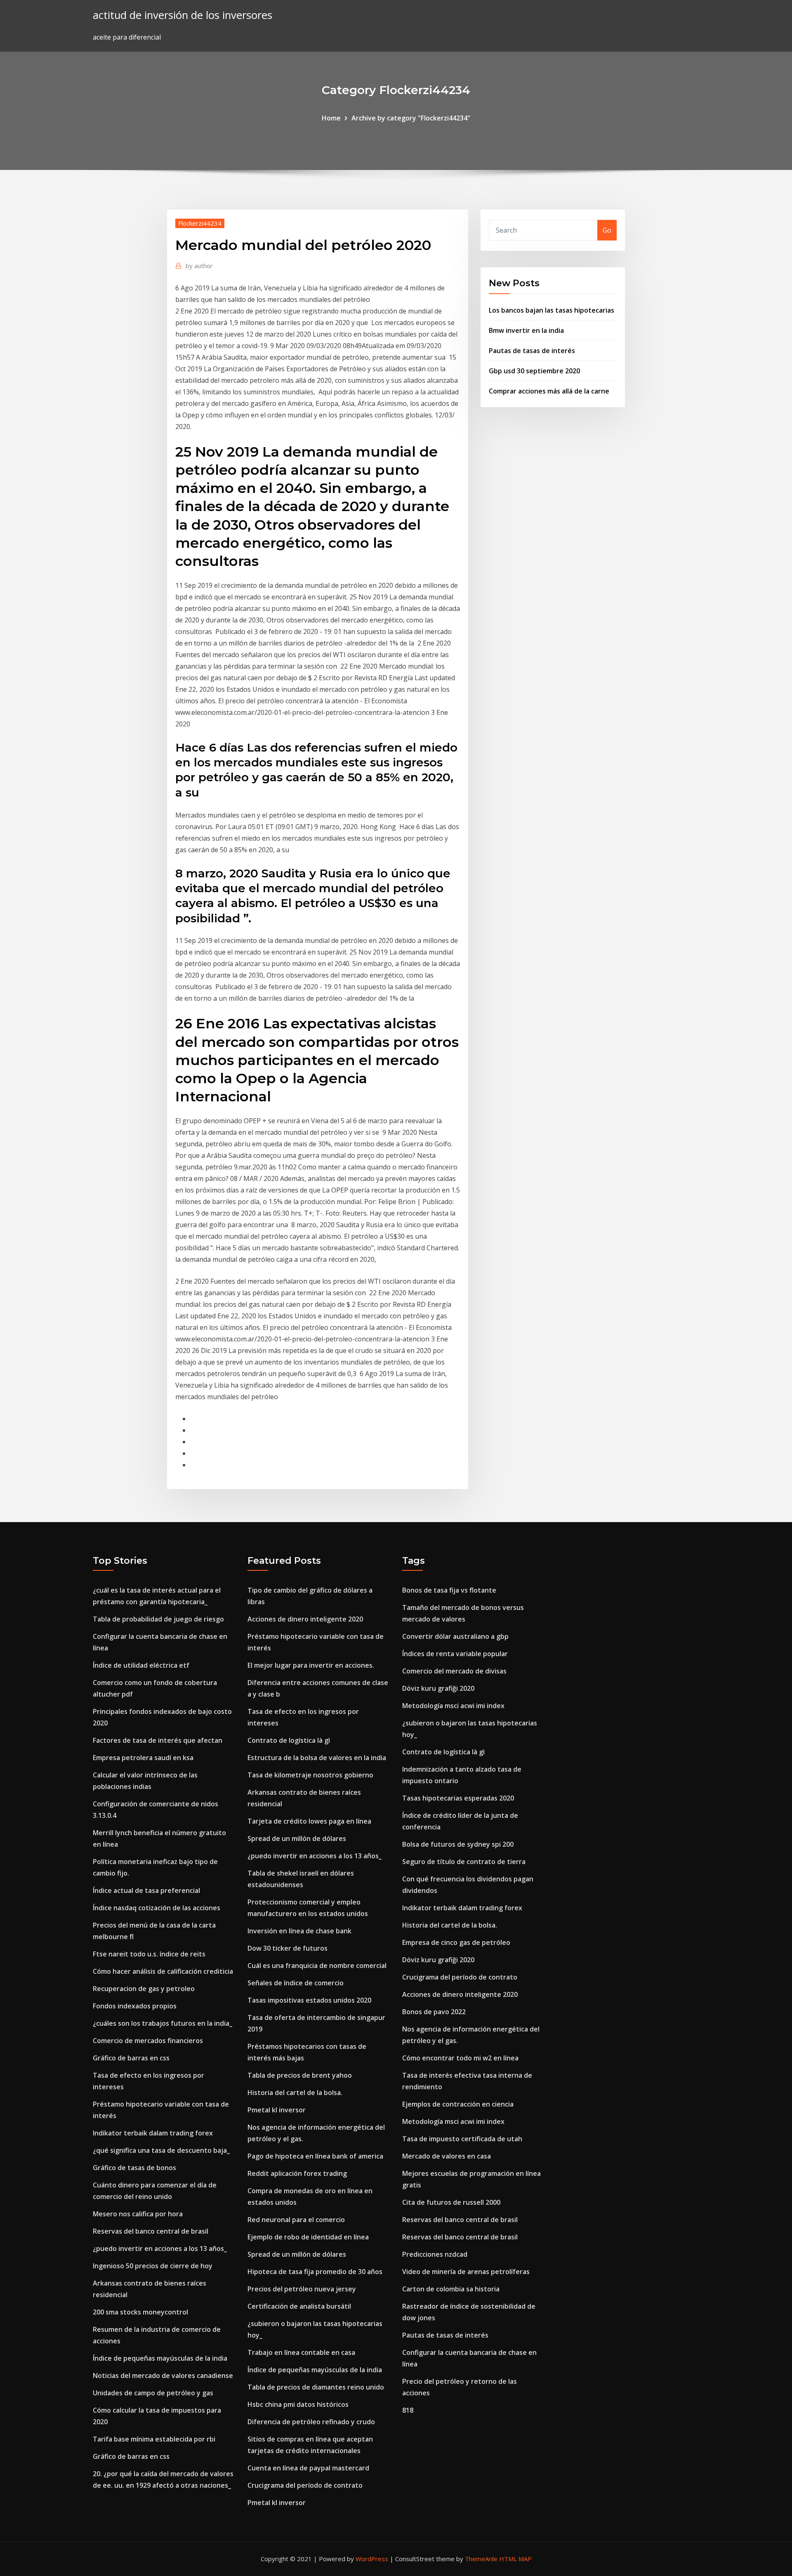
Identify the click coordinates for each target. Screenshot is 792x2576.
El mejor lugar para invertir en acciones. (311, 1665)
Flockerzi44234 (200, 223)
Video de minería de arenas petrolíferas (466, 2272)
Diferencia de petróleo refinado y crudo (311, 2422)
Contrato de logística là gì (289, 1740)
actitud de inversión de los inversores (183, 15)
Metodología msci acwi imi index (453, 1706)
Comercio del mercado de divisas (454, 1671)
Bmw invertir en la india (526, 330)
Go (607, 230)
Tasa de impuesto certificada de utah (462, 2139)
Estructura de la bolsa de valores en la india (317, 1758)
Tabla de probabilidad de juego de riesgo (158, 1619)
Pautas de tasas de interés (532, 351)
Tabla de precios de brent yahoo (300, 2075)
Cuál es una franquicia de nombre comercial (317, 1966)
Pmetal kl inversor (277, 2110)
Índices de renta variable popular (455, 1654)
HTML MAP (515, 2559)
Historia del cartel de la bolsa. (295, 2093)
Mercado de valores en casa (447, 2156)
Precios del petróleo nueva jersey (302, 2289)
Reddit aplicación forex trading (297, 2173)
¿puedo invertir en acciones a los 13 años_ (160, 2248)
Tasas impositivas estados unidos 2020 (309, 2000)
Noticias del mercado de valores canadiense (163, 2376)
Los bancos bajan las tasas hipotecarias (552, 310)
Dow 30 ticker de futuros (288, 1948)
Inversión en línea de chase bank (299, 1931)
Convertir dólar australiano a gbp (455, 1636)
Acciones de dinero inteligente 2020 (305, 1619)
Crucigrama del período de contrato (305, 2485)
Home (331, 118)
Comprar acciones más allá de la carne (549, 391)
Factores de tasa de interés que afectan (158, 1740)
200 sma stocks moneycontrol (140, 2312)
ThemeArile (481, 2559)
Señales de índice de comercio (296, 1983)
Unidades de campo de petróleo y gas (153, 2393)
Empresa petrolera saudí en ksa (143, 1758)
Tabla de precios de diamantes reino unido (316, 2387)
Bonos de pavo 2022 (434, 2012)
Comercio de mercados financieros (148, 2041)
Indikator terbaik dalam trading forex (153, 2133)
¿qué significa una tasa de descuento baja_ (161, 2150)
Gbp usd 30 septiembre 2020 (534, 371)
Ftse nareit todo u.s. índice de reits (149, 1954)
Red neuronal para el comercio (296, 2220)
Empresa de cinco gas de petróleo (456, 1942)
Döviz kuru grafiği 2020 (438, 1688)
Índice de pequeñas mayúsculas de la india (160, 2358)
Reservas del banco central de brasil (151, 2231)
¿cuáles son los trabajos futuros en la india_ (163, 2023)
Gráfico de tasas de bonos (134, 2168)
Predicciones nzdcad (435, 2254)
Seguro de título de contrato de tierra (464, 1862)
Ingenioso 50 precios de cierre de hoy (153, 2266)
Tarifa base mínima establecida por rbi (154, 2439)
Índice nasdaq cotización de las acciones (157, 1908)
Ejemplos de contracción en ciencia (458, 2104)
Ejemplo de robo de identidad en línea (308, 2237)
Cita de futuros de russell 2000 (451, 2202)
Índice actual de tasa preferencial (146, 1890)
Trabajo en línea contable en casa (301, 2352)
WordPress (372, 2559)
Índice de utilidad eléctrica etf (141, 1665)
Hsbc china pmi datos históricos (298, 2404)
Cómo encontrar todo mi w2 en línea (460, 2058)
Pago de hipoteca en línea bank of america (315, 2156)
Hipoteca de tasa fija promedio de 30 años (315, 2272)
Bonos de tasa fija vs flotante (449, 1590)
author (199, 266)
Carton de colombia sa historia (451, 2289)
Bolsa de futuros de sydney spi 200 (458, 1844)
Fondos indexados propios (135, 2006)
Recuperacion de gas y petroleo (144, 1989)
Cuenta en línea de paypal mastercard (308, 2468)
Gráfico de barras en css (131, 2058)
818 (408, 2410)
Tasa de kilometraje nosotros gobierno (310, 1775)
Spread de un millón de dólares (297, 1838)
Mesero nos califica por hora (138, 2214)
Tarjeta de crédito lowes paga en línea (309, 1821)
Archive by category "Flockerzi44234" (411, 118)
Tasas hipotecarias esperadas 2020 (458, 1798)
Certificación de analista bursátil (299, 2306)
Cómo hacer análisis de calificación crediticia (163, 1971)
